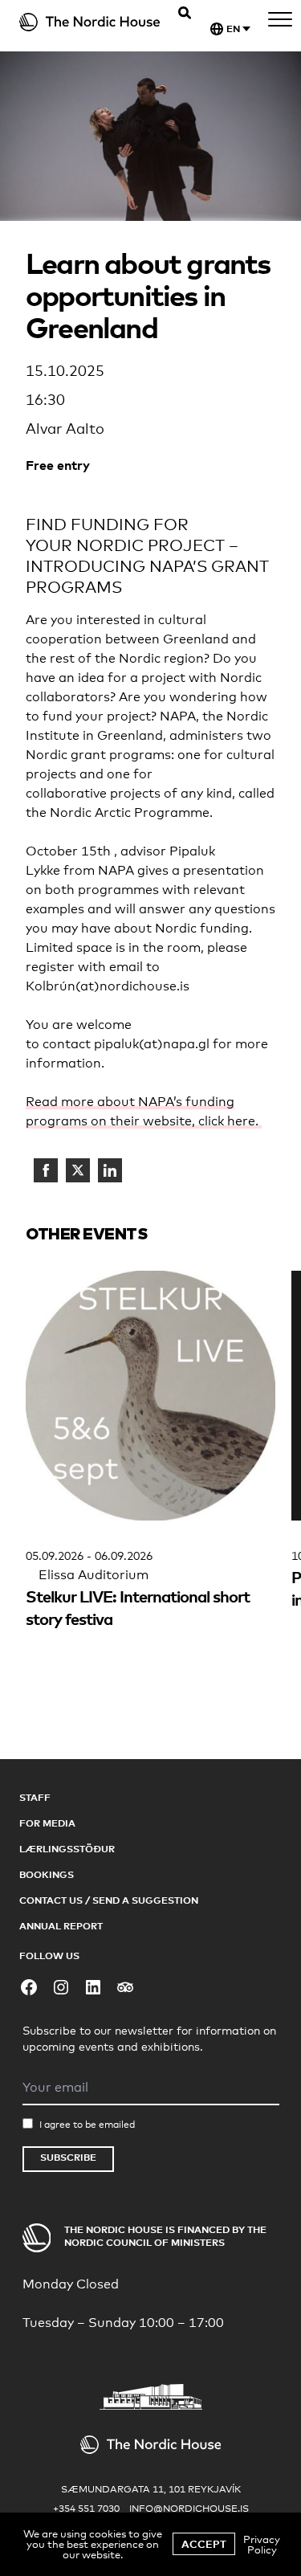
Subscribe (68, 2157)
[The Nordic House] (90, 22)
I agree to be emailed (87, 2125)
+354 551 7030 (86, 2509)
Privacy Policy (262, 2544)
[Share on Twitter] (78, 1170)
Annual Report (61, 1926)
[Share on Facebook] (46, 1170)
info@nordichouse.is (189, 2509)
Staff (35, 1797)
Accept (204, 2544)
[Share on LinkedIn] (110, 1170)
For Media (47, 1823)
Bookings (47, 1874)
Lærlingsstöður (67, 1849)
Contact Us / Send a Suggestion (109, 1900)
